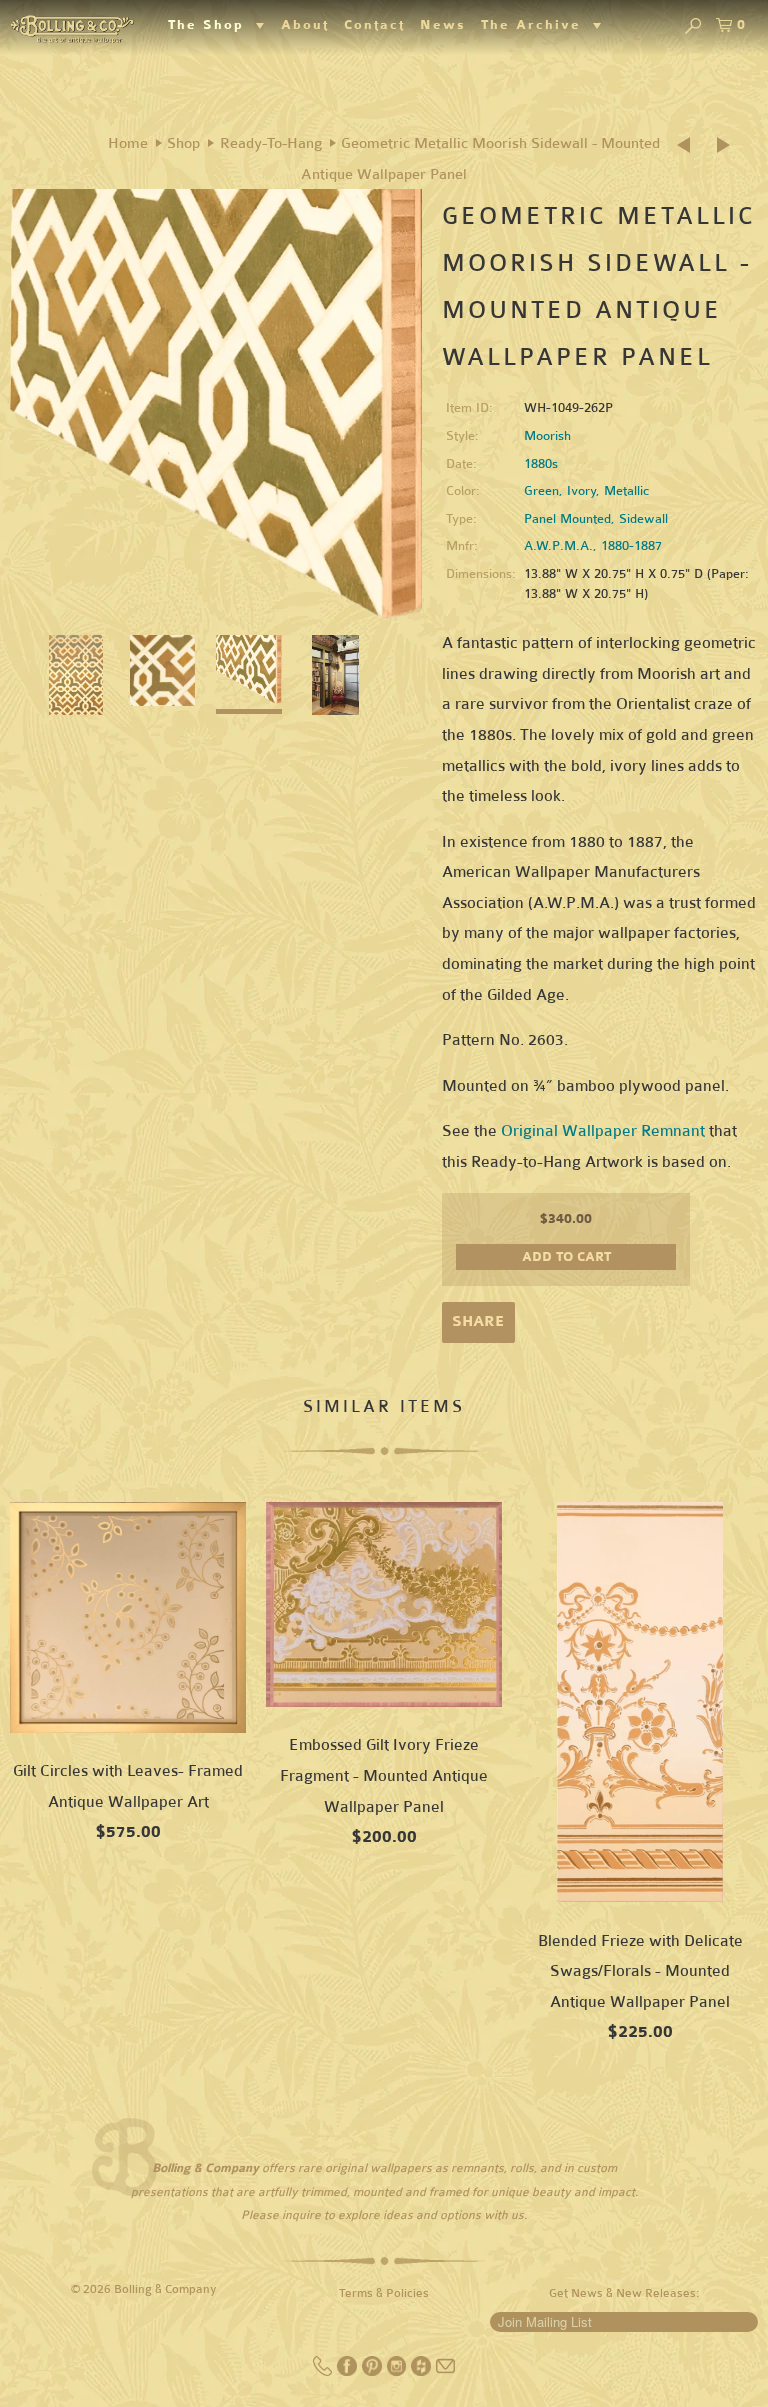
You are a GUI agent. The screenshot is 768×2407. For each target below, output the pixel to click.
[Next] (725, 145)
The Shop (212, 25)
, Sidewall (639, 519)
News (443, 25)
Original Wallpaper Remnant (603, 1130)
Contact (374, 25)
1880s (541, 464)
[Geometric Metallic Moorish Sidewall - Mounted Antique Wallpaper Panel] (216, 404)
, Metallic (622, 491)
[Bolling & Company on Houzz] (422, 2372)
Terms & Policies (384, 2293)
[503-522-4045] (324, 2372)
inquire (301, 2215)
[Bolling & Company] (72, 26)
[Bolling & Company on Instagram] (398, 2372)
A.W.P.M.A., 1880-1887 (593, 546)
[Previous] (690, 145)
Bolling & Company (165, 2289)
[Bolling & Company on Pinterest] (373, 2372)
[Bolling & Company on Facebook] (348, 2372)
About (305, 25)
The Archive (537, 25)
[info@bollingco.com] (446, 2372)
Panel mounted (567, 519)
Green (541, 491)
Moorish (547, 436)
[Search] (693, 27)
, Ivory (577, 491)
